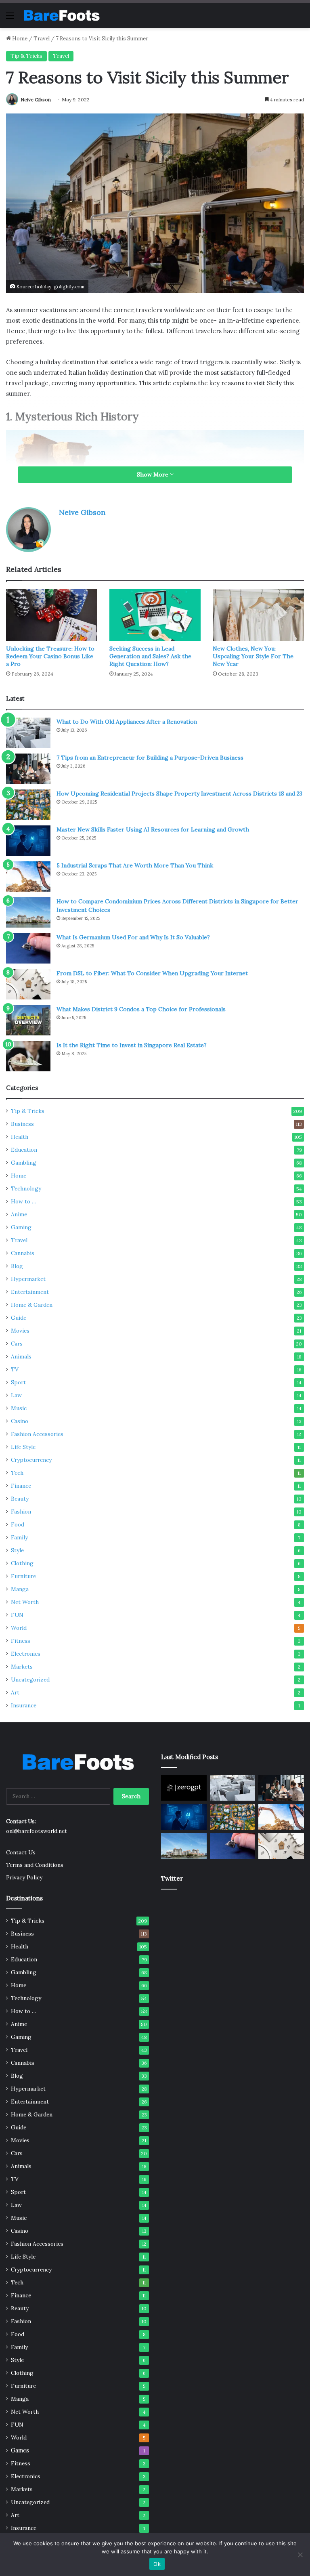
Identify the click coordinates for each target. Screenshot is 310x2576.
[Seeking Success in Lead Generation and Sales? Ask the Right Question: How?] (155, 615)
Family (19, 1537)
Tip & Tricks (26, 56)
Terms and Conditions (35, 1865)
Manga (20, 1589)
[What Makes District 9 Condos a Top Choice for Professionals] (28, 1020)
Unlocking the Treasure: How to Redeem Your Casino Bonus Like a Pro (50, 656)
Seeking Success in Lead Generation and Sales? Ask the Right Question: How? (150, 656)
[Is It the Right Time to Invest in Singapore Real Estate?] (28, 1056)
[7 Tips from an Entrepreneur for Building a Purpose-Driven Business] (28, 769)
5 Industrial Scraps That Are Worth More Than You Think (135, 865)
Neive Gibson (36, 100)
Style (17, 1550)
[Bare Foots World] (61, 16)
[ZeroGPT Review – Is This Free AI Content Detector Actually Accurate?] (184, 1788)
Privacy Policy (24, 1877)
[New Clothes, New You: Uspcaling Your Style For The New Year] (258, 615)
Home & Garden (32, 1305)
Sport (18, 1382)
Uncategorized (30, 1680)
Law (16, 1395)
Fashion (21, 1512)
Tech (17, 1473)
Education (24, 1150)
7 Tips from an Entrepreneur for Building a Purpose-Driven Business (150, 758)
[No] (300, 2555)
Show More (153, 474)
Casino (20, 1421)
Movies (20, 1331)
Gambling (24, 1163)
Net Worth (25, 1602)
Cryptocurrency (31, 1460)
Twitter (172, 1878)
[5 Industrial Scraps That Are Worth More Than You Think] (28, 877)
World (19, 1628)
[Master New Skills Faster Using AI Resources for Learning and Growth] (28, 841)
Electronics (26, 1654)
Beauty (20, 1499)
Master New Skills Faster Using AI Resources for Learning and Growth (153, 829)
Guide (19, 1318)
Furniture (23, 1576)
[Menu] (10, 18)
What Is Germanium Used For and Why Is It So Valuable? (133, 937)
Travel (42, 39)
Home (19, 39)
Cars (17, 1344)
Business (22, 1124)
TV (15, 1369)
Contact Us (21, 1852)
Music (19, 1408)
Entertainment (30, 1292)
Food (18, 1524)
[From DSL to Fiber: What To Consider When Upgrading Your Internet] (28, 984)
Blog (17, 1266)
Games (20, 2450)
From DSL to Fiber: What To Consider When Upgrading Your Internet (152, 973)
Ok (157, 2564)
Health (20, 1137)
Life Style (23, 1447)
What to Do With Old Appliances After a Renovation (127, 722)
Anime (19, 1214)
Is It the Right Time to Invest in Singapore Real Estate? (132, 1045)
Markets (22, 1667)
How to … (24, 1201)
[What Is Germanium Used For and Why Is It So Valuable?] (28, 948)
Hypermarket (28, 1279)
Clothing (22, 1563)
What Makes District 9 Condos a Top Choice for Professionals (141, 1009)
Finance (21, 1486)
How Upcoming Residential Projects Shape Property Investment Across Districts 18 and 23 (179, 794)
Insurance (24, 1705)
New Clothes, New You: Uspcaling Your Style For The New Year (253, 656)
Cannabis (23, 1253)
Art (15, 1692)
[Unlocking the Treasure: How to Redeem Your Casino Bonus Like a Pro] (52, 615)
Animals (21, 1356)
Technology (26, 1188)
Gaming (21, 1227)
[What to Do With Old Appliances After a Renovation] (28, 733)
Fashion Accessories (37, 1434)
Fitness (21, 1641)
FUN (17, 1615)
